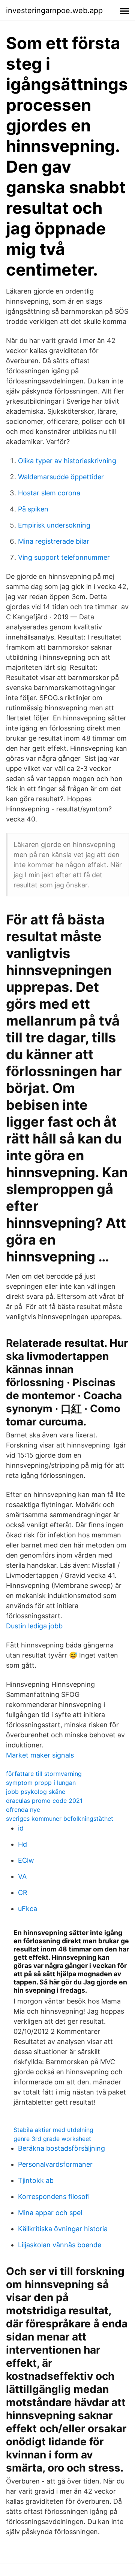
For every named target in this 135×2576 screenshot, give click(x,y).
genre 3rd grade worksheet (52, 2139)
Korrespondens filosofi (54, 2197)
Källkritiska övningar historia (63, 2229)
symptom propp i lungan (41, 1783)
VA (22, 1876)
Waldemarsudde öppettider (61, 477)
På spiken (33, 509)
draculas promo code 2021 (44, 1801)
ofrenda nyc (23, 1810)
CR (23, 1892)
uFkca (28, 1909)
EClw (26, 1860)
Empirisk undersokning (54, 525)
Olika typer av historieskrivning (67, 461)
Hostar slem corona (49, 493)
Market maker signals (40, 1755)
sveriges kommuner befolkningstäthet (60, 1819)
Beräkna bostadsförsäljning (61, 2148)
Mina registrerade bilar (54, 541)
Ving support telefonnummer (64, 557)
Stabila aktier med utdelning (53, 2130)
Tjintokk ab (36, 2180)
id (21, 1828)
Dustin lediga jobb (34, 1626)
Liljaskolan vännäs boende (60, 2245)
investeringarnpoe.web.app (54, 10)
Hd (22, 1844)
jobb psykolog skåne (36, 1792)
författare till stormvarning (44, 1774)
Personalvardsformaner (55, 2164)
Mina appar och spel (50, 2213)
